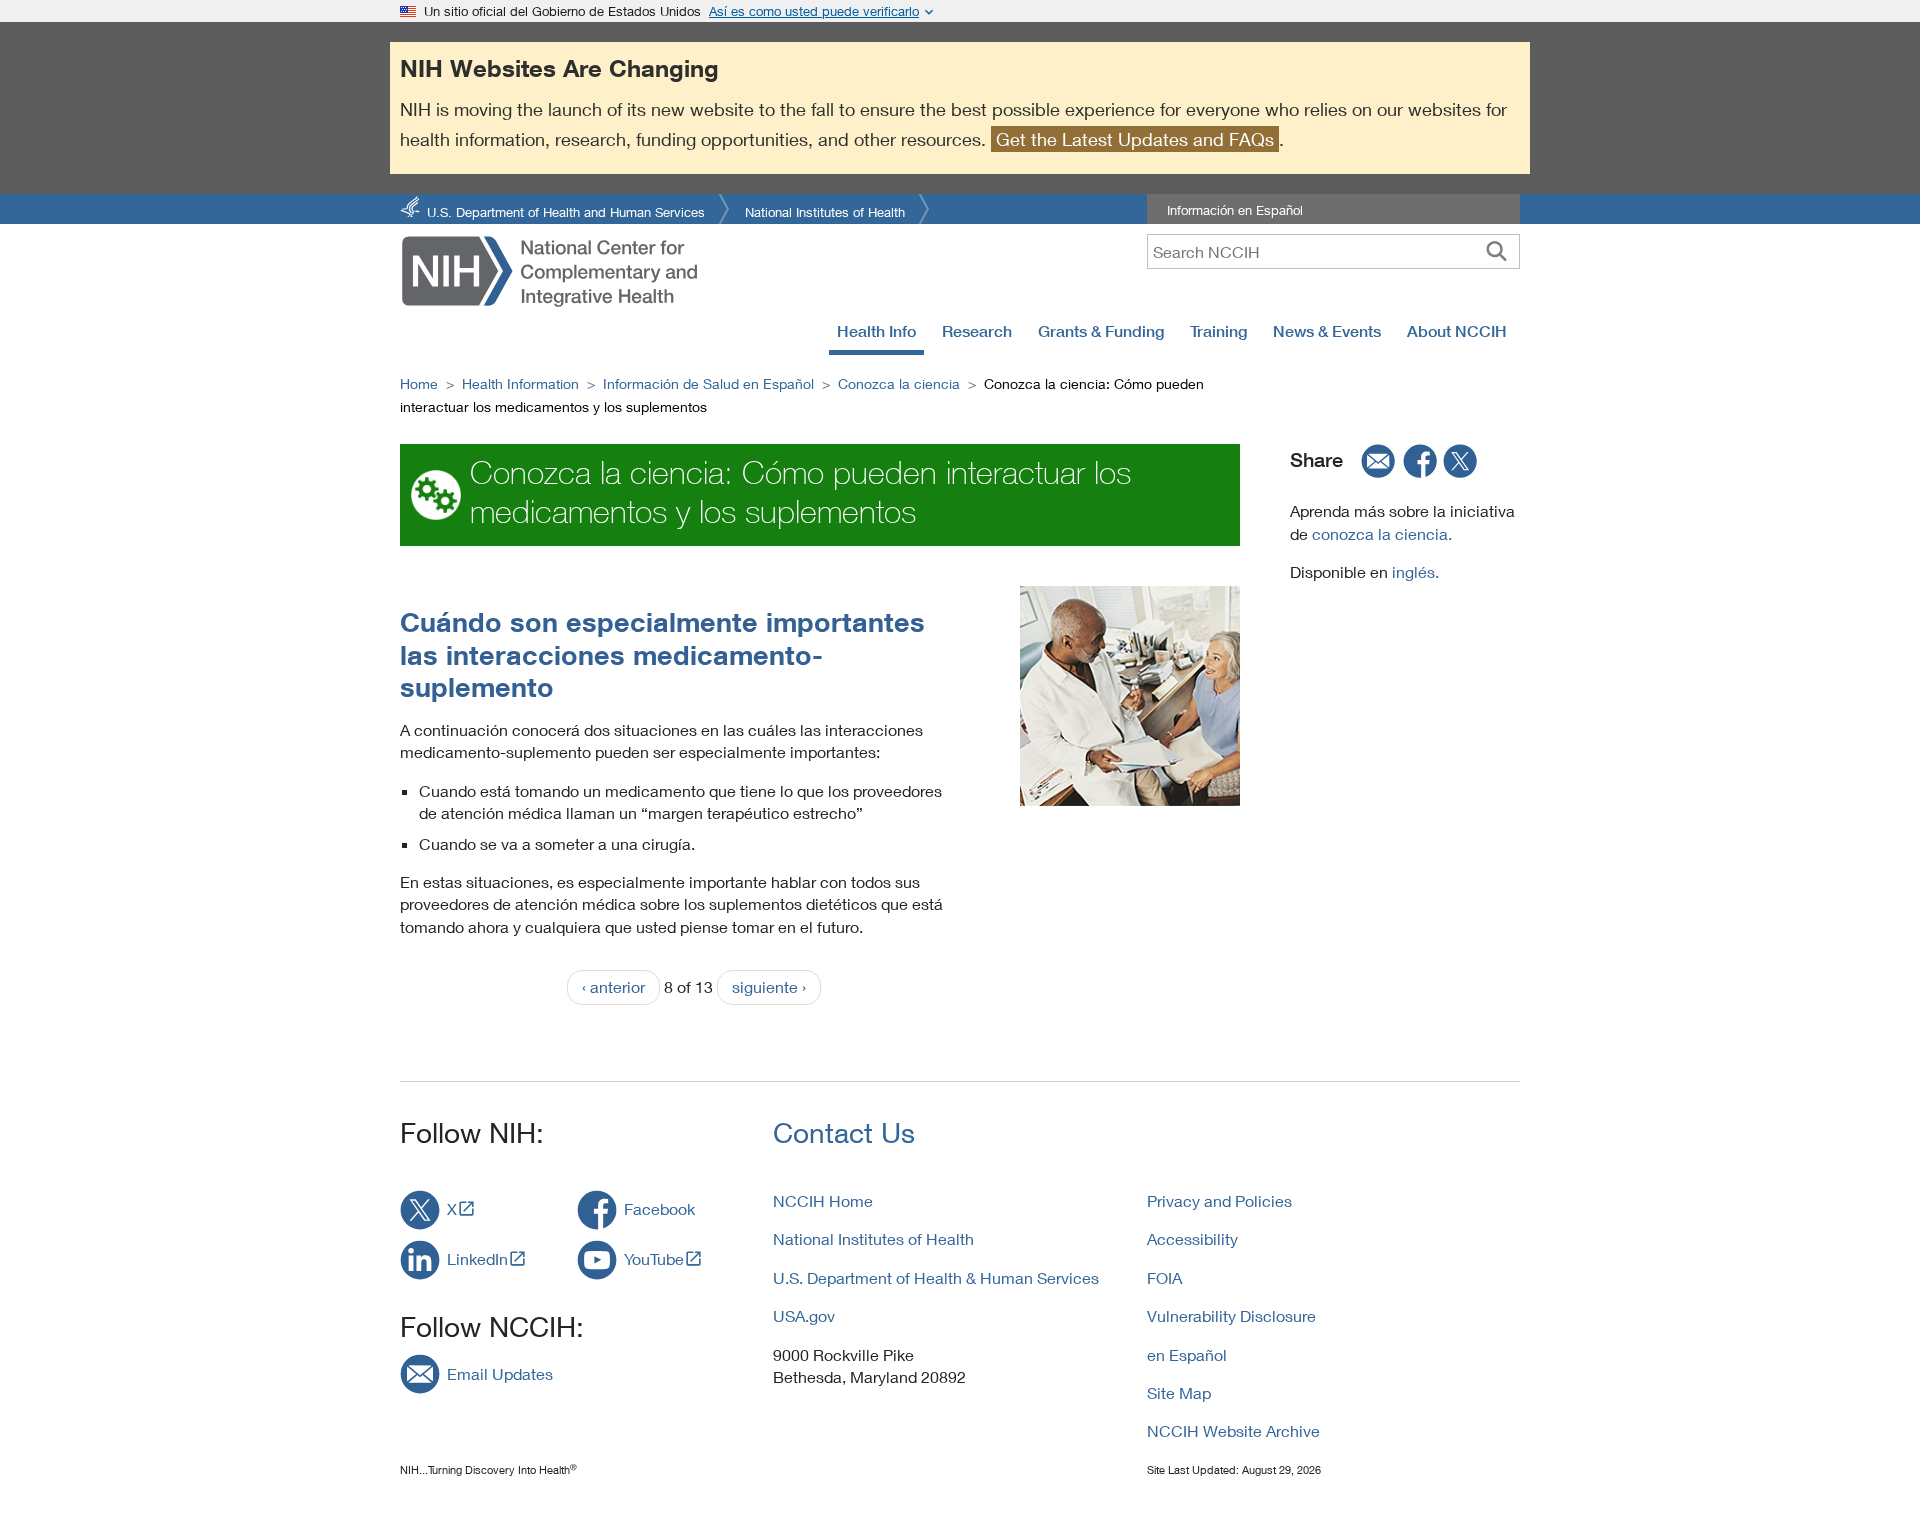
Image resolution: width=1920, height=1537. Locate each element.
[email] (1372, 460)
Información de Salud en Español (708, 383)
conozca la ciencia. (1382, 533)
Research (977, 331)
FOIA (1164, 1277)
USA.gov (804, 1315)
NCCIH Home (823, 1200)
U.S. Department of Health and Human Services (566, 210)
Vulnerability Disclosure (1231, 1315)
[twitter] (1461, 460)
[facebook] (1421, 460)
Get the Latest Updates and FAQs (1135, 139)
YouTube (654, 1258)
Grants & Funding (1101, 331)
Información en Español (1235, 210)
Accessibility (1192, 1238)
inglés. (1413, 571)
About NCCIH (1457, 331)
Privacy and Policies (1219, 1200)
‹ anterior (613, 986)
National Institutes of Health (825, 210)
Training (1218, 331)
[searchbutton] (1496, 251)
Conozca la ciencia (899, 383)
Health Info (876, 331)
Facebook (659, 1208)
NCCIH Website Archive (1233, 1430)
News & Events (1327, 331)
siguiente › (769, 986)
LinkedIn (477, 1258)
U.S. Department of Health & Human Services (936, 1277)
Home (419, 383)
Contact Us (844, 1132)
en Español (1187, 1354)
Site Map (1179, 1392)
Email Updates (500, 1373)
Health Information (520, 383)
